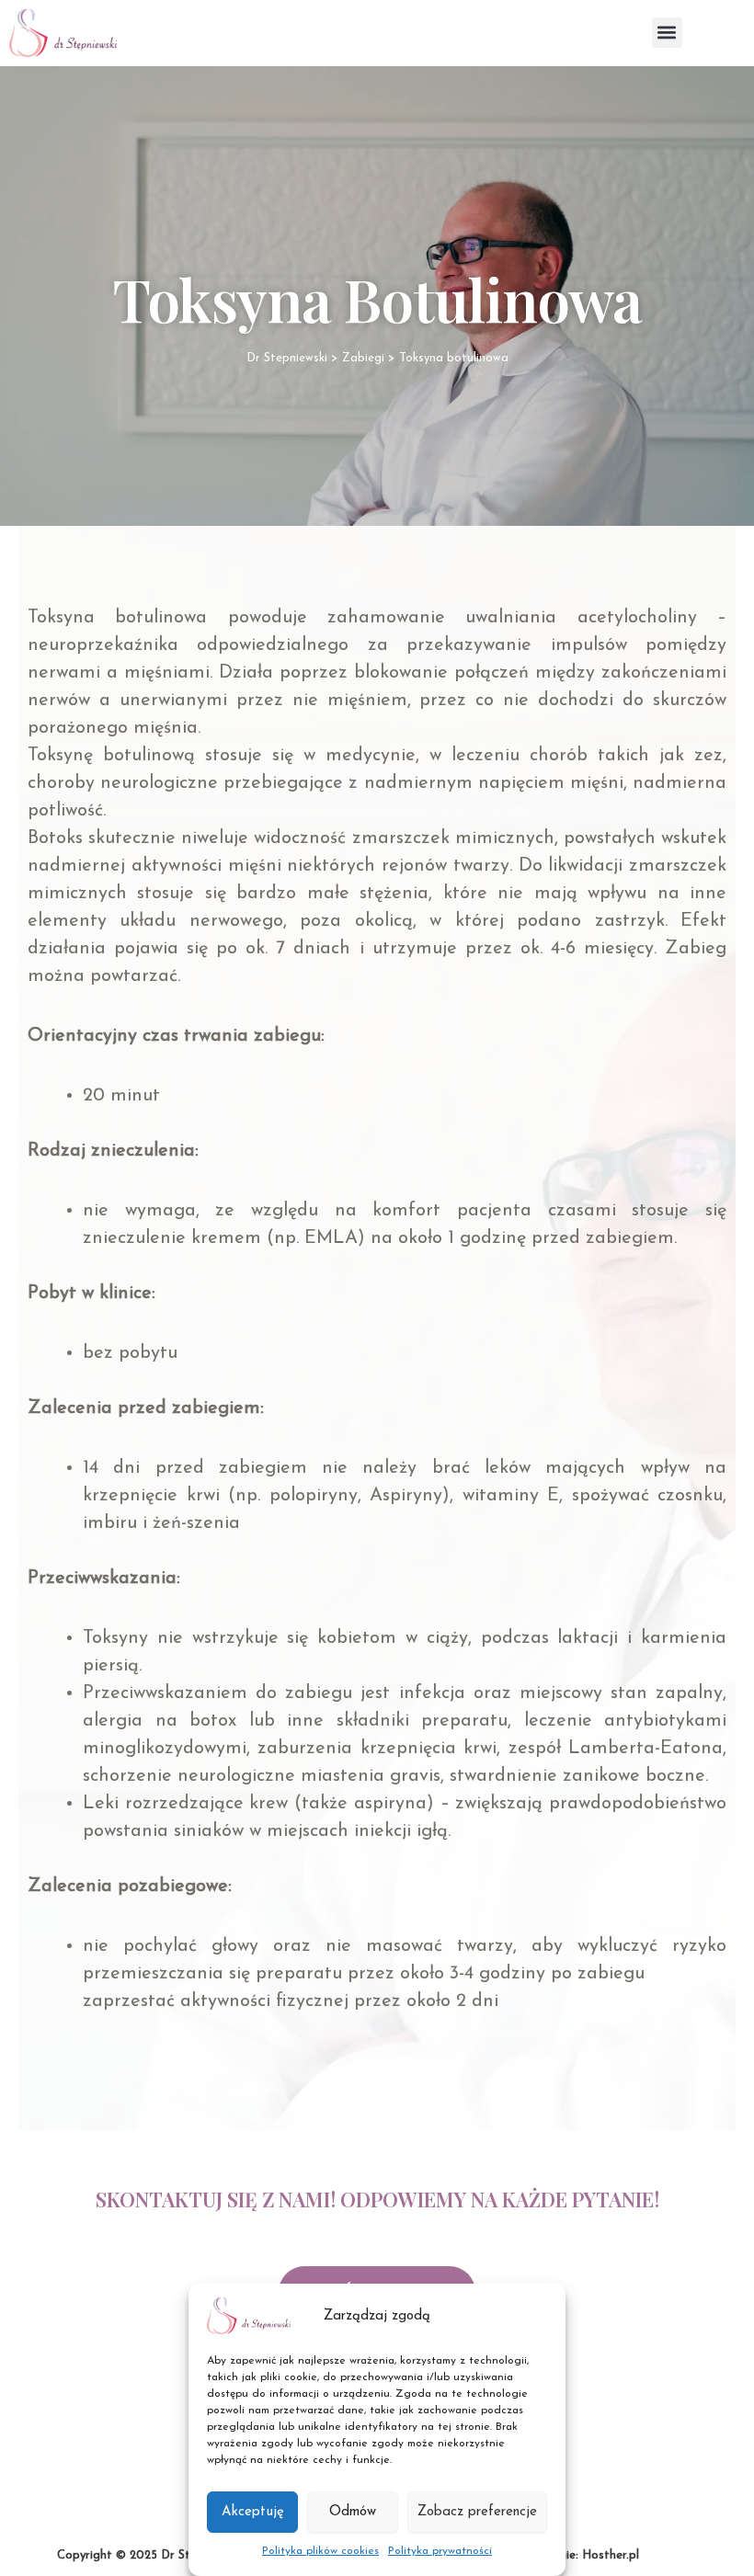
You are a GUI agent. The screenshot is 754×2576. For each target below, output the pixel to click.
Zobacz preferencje (477, 2512)
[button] (667, 33)
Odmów (353, 2512)
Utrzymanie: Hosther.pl (576, 2555)
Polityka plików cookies (320, 2551)
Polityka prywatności (440, 2551)
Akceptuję (253, 2512)
